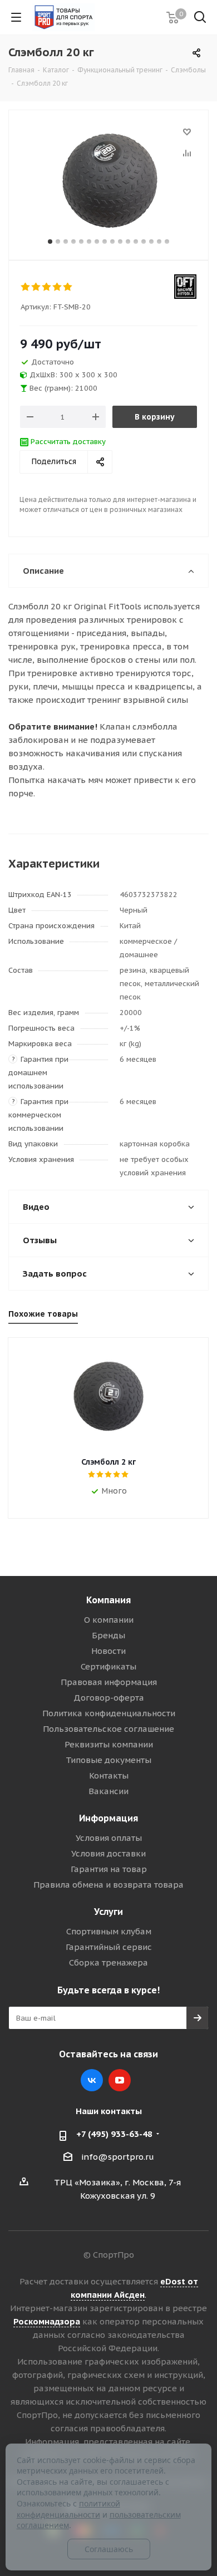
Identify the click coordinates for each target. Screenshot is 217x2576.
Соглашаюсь (109, 2549)
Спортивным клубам (109, 1931)
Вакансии (108, 1791)
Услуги (108, 1912)
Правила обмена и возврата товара (108, 1885)
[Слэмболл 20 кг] (108, 180)
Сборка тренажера (108, 1962)
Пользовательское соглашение (108, 1729)
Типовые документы (108, 1760)
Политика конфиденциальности (109, 1713)
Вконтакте (92, 2080)
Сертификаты (108, 1666)
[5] (68, 287)
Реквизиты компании (109, 1744)
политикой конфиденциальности (68, 2509)
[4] (58, 287)
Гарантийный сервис (109, 1947)
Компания (108, 1600)
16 (167, 242)
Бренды (108, 1635)
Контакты (109, 1775)
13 (144, 242)
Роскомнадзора (47, 2321)
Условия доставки (108, 1853)
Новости (108, 1651)
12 (136, 242)
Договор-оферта (109, 1698)
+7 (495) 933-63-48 (114, 2134)
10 (120, 242)
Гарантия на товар (109, 1869)
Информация (108, 1818)
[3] (47, 287)
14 (151, 242)
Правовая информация (109, 1682)
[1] (26, 287)
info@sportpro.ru (118, 2157)
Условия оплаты (109, 1838)
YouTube (120, 2080)
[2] (36, 287)
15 (159, 242)
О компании (109, 1620)
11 (128, 242)
